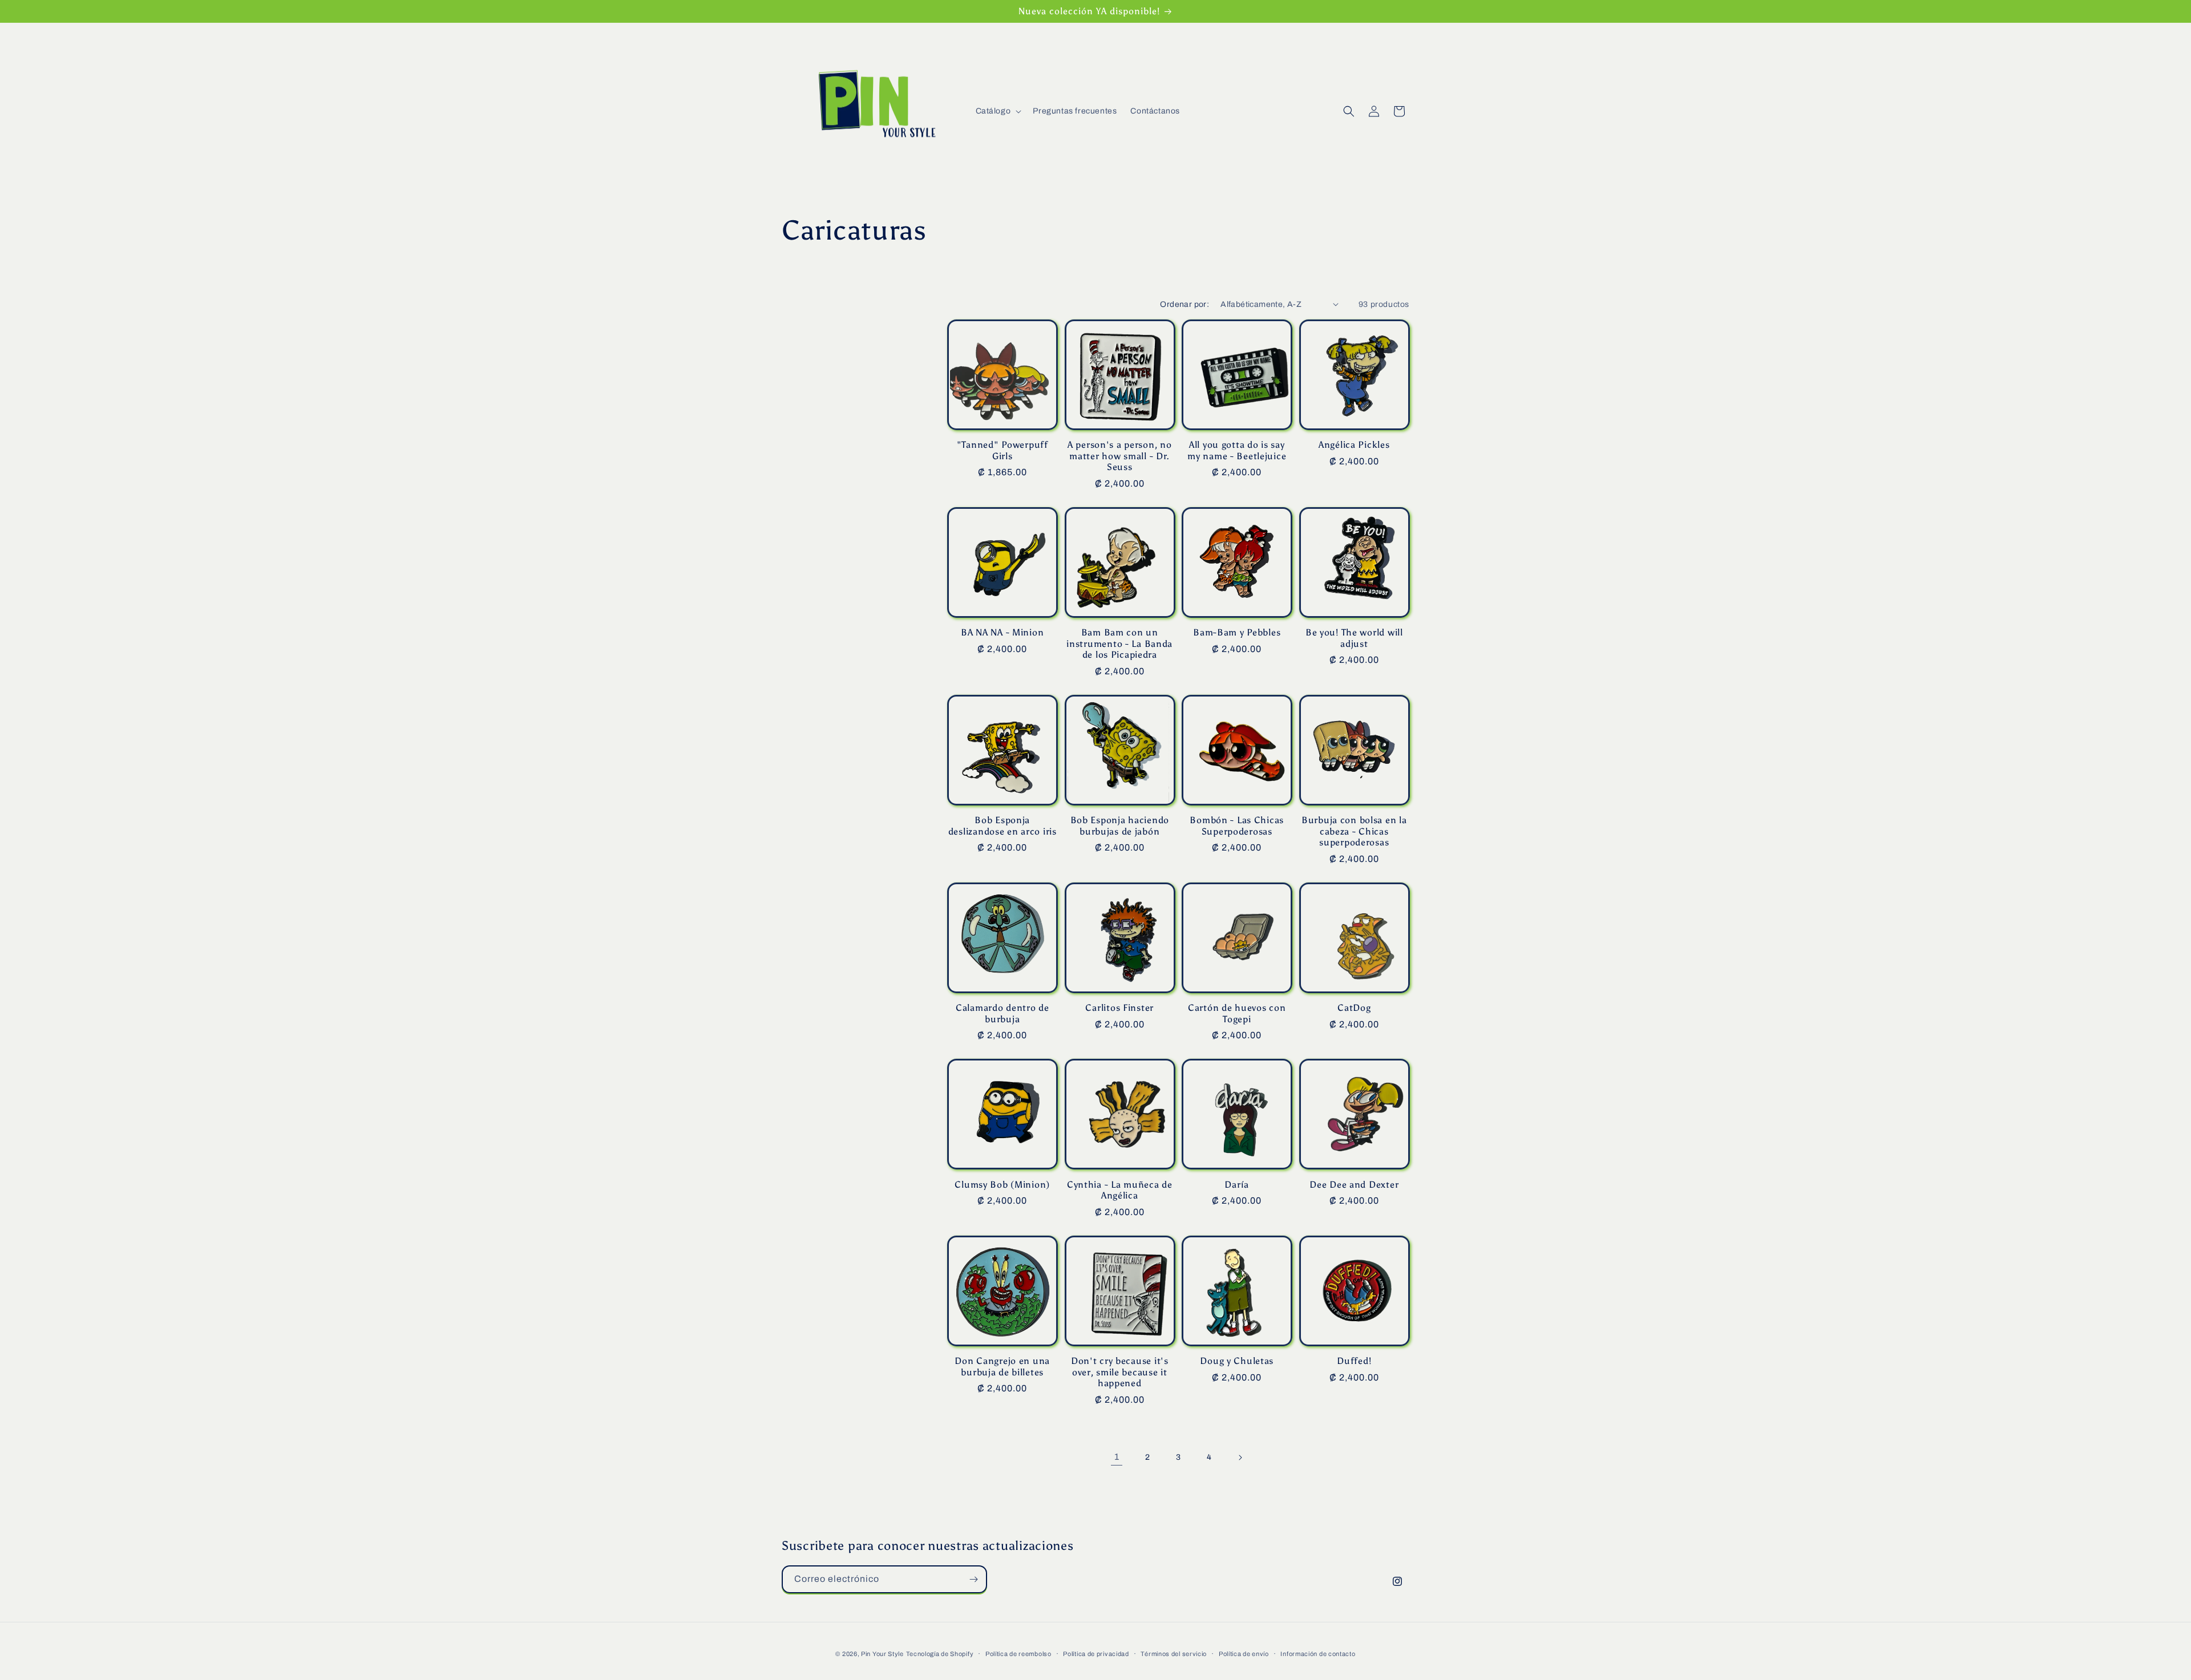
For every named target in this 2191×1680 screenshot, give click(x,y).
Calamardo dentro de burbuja (1002, 1013)
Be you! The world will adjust (1354, 638)
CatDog (1354, 1008)
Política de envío (1244, 1654)
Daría (1237, 1185)
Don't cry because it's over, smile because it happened (1120, 1372)
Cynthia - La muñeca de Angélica (1120, 1190)
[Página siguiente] (1240, 1458)
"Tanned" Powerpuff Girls (1002, 450)
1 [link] (1117, 1457)
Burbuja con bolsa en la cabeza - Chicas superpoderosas (1354, 831)
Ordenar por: (1185, 304)
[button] (998, 111)
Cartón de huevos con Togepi (1237, 1013)
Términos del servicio (1174, 1654)
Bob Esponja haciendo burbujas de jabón (1120, 825)
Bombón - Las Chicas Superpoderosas (1237, 825)
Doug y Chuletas (1237, 1361)
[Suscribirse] (973, 1579)
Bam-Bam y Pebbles (1237, 632)
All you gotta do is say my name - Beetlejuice (1237, 450)
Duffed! (1354, 1361)
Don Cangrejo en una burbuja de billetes (1002, 1366)
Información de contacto (1318, 1654)
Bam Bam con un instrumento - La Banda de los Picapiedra (1119, 643)
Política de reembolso (1018, 1654)
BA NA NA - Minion (1002, 632)
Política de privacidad (1096, 1654)
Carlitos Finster (1119, 1008)
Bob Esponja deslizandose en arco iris (1002, 825)
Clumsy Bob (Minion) (1002, 1185)
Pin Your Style (882, 1654)
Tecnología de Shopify (940, 1654)
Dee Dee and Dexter (1354, 1185)
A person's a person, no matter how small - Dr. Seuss (1120, 456)
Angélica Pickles (1354, 445)
